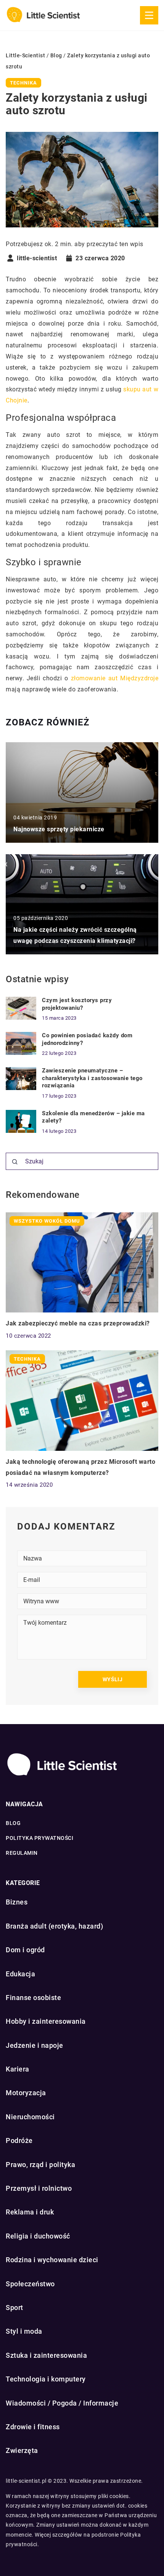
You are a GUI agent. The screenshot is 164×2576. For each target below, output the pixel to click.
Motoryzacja (26, 2093)
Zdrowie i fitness (33, 2427)
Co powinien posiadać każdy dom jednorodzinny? (87, 1039)
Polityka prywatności (39, 1838)
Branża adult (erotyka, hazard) (54, 1926)
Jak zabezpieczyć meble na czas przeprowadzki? (78, 1323)
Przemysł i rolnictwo (39, 2188)
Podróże (19, 2140)
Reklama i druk (30, 2212)
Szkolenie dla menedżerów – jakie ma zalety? (93, 1117)
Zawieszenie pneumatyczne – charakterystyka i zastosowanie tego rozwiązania (92, 1078)
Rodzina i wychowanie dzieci (52, 2260)
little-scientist (37, 258)
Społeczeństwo (30, 2284)
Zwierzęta (22, 2450)
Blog (13, 1823)
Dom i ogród (25, 1950)
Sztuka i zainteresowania (46, 2355)
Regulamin (22, 1853)
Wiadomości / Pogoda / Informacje (62, 2403)
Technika (23, 83)
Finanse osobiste (33, 1998)
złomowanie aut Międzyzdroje (115, 678)
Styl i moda (24, 2331)
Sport (14, 2308)
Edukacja (20, 1974)
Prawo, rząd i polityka (40, 2165)
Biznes (17, 1902)
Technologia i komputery (46, 2379)
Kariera (18, 2069)
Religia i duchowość (38, 2236)
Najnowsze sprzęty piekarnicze (59, 829)
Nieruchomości (30, 2117)
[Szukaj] (15, 1162)
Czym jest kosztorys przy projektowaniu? (77, 1004)
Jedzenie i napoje (35, 2045)
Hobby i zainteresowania (46, 2021)
